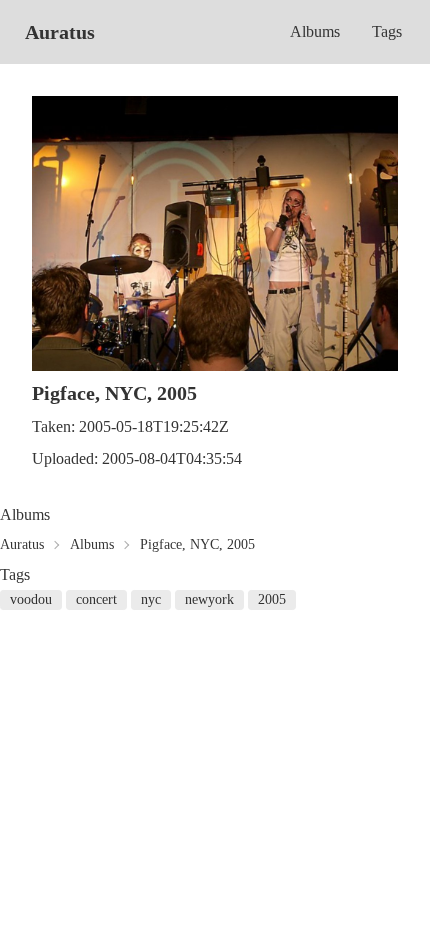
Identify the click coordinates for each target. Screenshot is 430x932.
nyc (151, 599)
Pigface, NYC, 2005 (197, 544)
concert (96, 599)
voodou (31, 599)
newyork (209, 599)
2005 (272, 599)
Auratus (60, 32)
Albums (315, 31)
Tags (387, 31)
